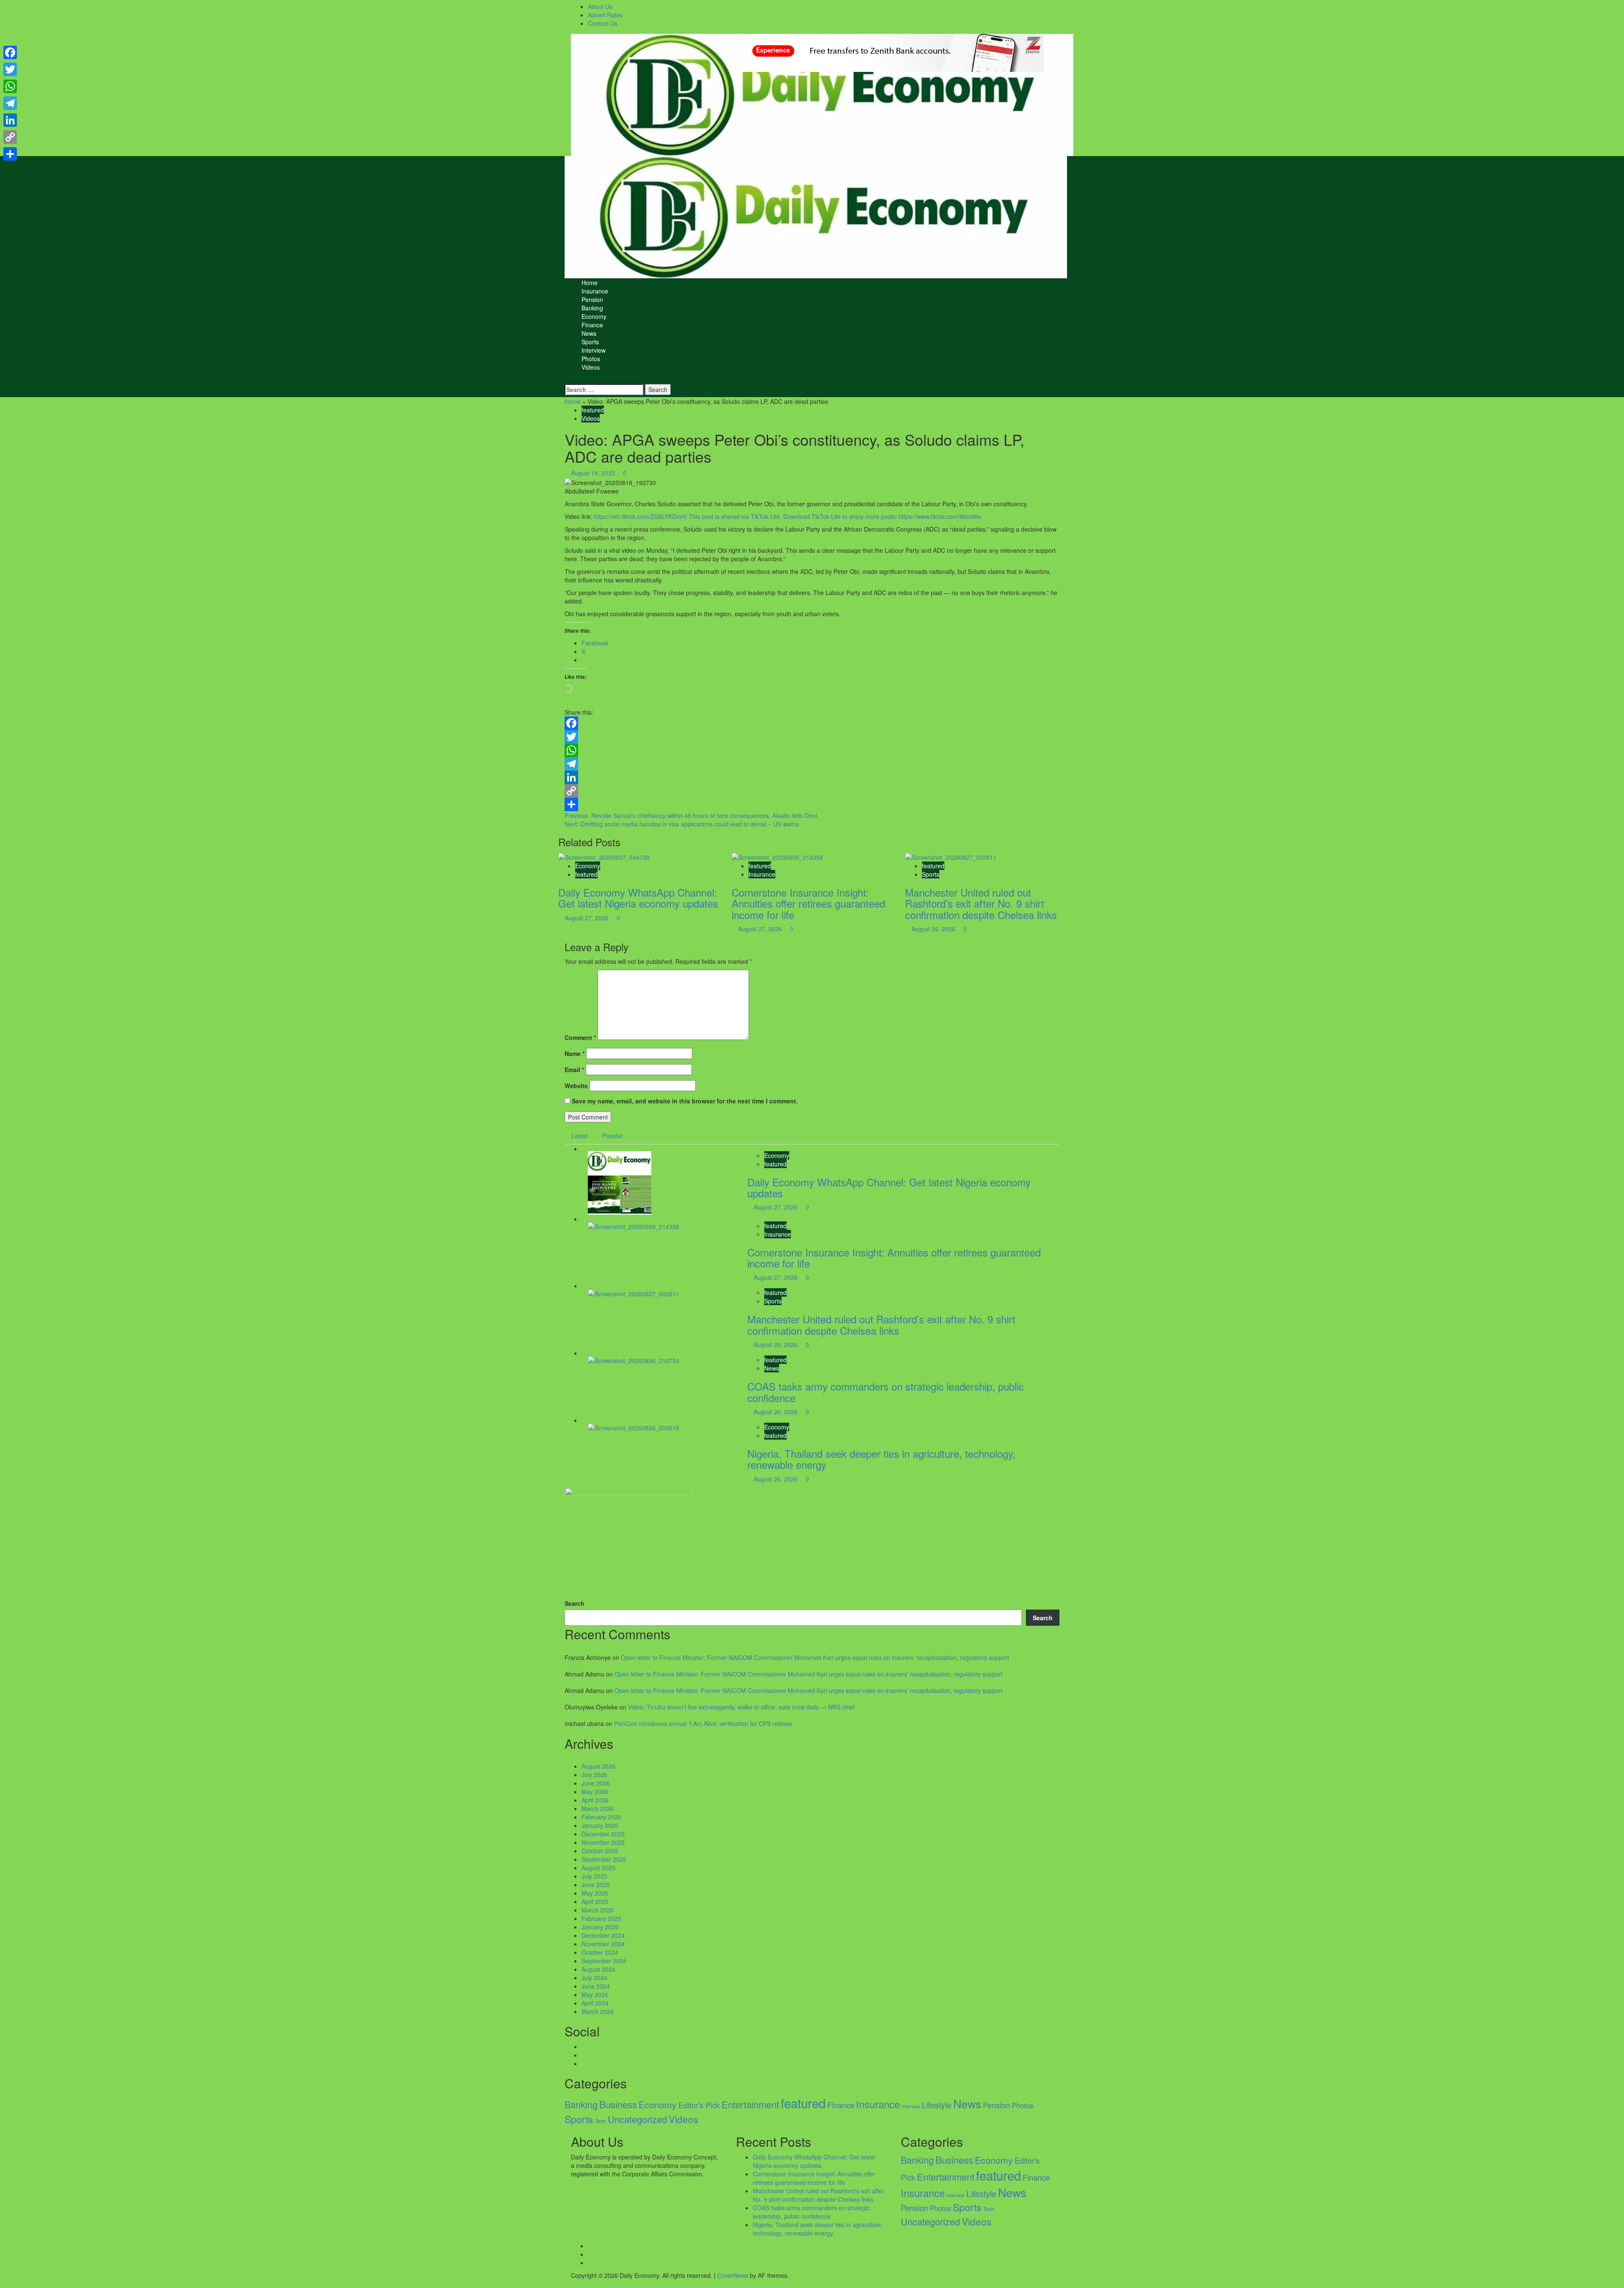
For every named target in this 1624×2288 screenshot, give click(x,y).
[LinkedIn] (812, 777)
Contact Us (603, 23)
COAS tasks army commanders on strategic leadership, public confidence (886, 1392)
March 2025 (598, 1910)
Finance (592, 325)
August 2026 (598, 1766)
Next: (682, 824)
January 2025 (600, 1927)
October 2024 (600, 1952)
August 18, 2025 (594, 473)
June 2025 (596, 1885)
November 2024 (603, 1944)
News (589, 333)
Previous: (691, 815)
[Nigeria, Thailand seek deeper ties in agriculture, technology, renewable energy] (634, 1427)
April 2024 (595, 2003)
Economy (594, 316)
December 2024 (603, 1935)
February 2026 (601, 1817)
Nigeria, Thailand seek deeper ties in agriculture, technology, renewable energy (881, 1459)
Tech (601, 2121)
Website (576, 1086)
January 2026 (600, 1825)
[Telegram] (812, 764)
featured (593, 410)
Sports (590, 342)
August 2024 (598, 1969)
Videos (591, 367)
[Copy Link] (812, 791)
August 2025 (598, 1868)
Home (590, 283)
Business (618, 2104)
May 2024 (595, 1994)
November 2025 (603, 1842)
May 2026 (595, 1791)
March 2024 (598, 2011)
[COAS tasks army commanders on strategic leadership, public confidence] (634, 1360)
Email (574, 1070)
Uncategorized (637, 2119)
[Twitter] (812, 737)
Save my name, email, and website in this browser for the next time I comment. (685, 1101)
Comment (580, 1037)
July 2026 (594, 1775)
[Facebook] (812, 723)
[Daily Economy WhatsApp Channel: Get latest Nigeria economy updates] (604, 856)
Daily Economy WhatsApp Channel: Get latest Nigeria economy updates (638, 898)
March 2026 (598, 1808)
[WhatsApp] (812, 750)
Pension (592, 299)
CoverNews (733, 2275)
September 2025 (604, 1859)
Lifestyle (937, 2105)
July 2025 (594, 1876)
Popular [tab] (613, 1136)
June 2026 (596, 1783)
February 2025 (601, 1918)
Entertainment (750, 2104)
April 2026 (595, 1800)
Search (575, 1603)
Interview (594, 350)
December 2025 (603, 1834)
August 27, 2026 (587, 918)
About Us (600, 6)
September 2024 (604, 1961)
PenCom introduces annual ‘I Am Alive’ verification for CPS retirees (703, 1723)
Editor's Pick (699, 2105)
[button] (567, 380)
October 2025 (600, 1851)
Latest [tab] (580, 1136)
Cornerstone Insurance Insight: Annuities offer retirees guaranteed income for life (808, 903)
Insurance (595, 291)
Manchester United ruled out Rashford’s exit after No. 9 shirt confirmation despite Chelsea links (981, 903)
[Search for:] (604, 390)
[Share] (812, 804)
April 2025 (595, 1901)
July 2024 (594, 1978)
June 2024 (596, 1986)
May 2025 (595, 1893)
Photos (591, 359)
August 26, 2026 (934, 929)
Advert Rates (605, 15)
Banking (592, 308)
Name (575, 1053)
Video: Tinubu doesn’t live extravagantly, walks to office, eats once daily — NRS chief (741, 1707)
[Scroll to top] (2, 2284)
